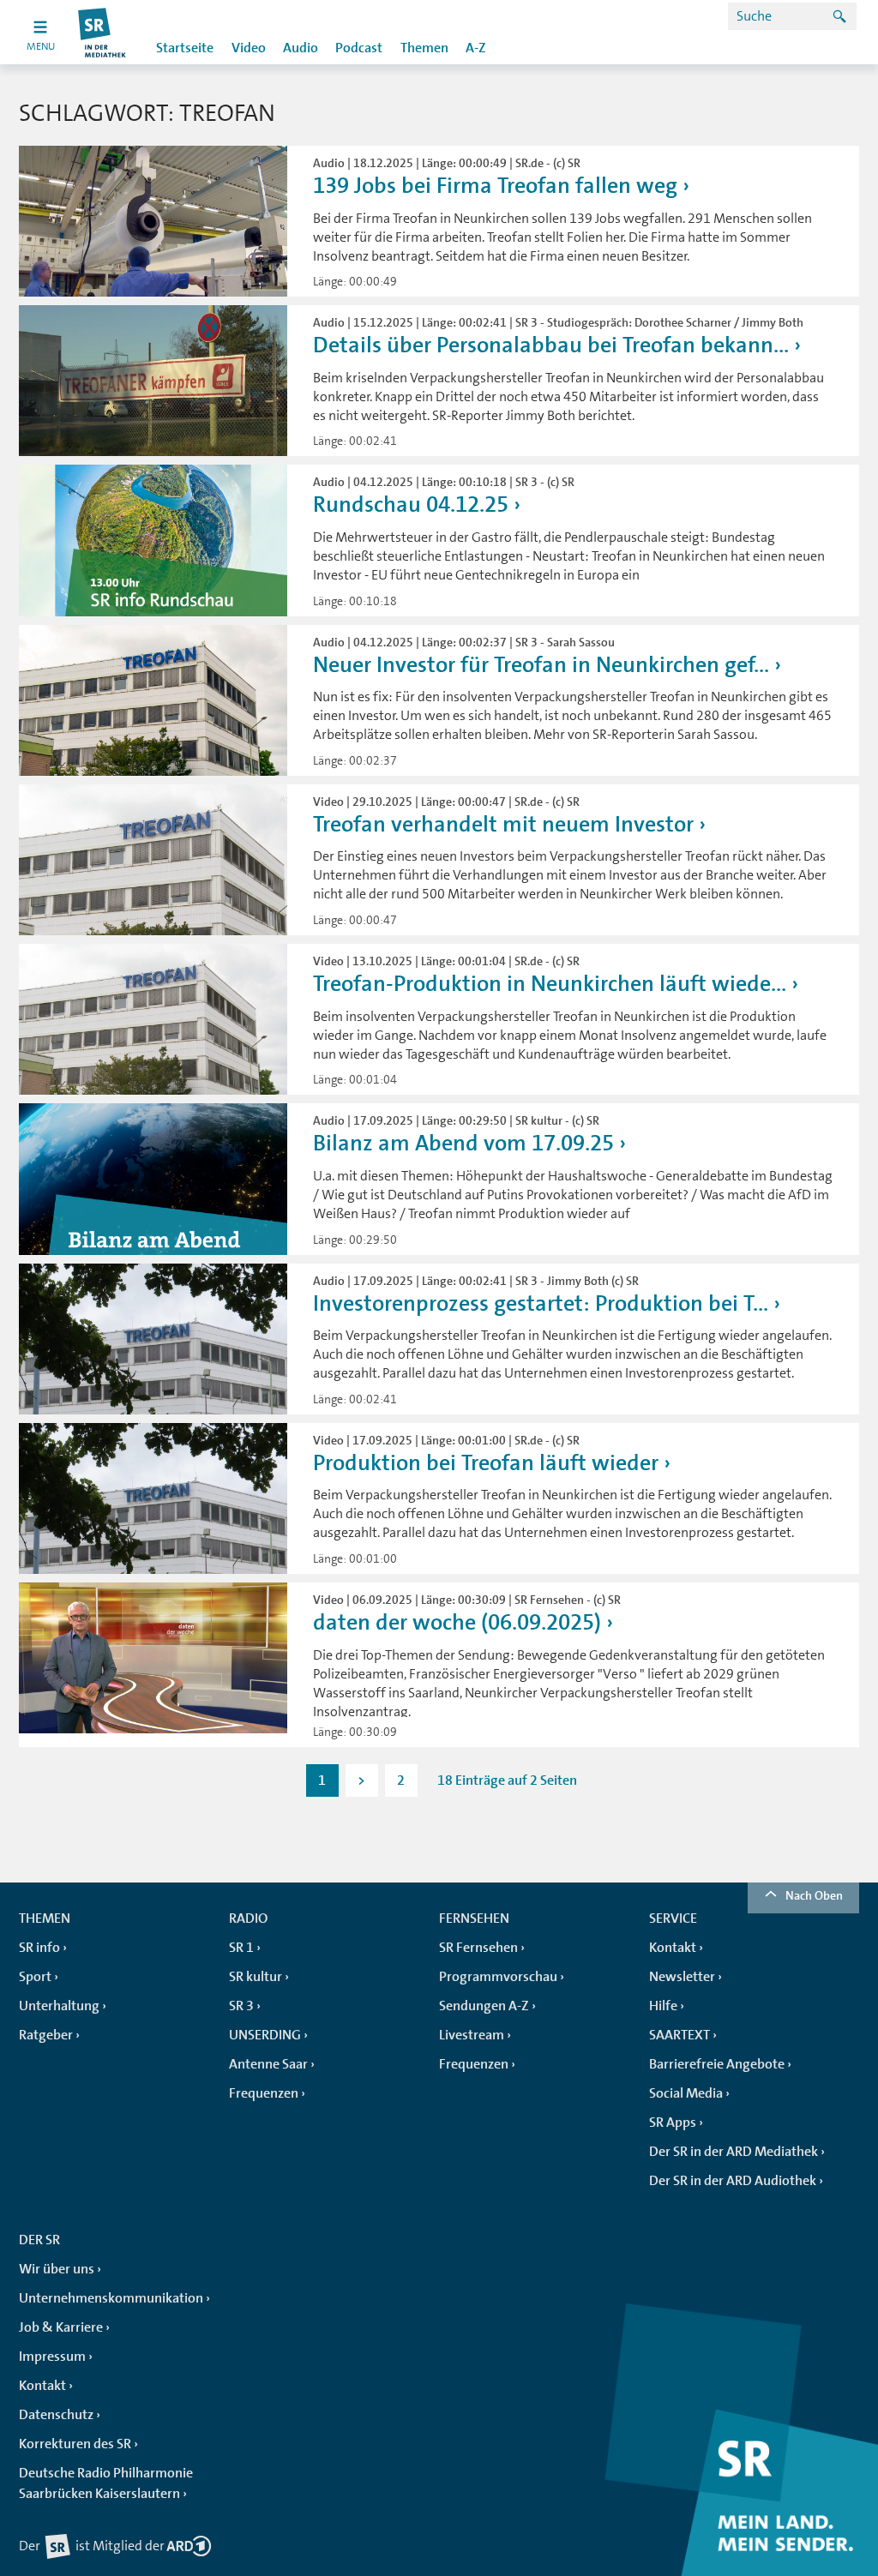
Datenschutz (56, 2415)
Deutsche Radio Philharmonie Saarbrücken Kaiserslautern (106, 2483)
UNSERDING (265, 2035)
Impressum (52, 2357)
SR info (39, 1948)
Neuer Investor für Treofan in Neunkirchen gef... (541, 665)
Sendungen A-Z (484, 2006)
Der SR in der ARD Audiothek (733, 2181)
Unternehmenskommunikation (111, 2298)
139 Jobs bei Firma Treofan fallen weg (495, 186)
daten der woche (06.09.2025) (457, 1622)
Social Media (686, 2093)
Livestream (472, 2035)
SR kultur (256, 1977)
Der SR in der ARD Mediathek (734, 2152)
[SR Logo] (102, 32)
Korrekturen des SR (75, 2444)
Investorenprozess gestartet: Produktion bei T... (541, 1303)
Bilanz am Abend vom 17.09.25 (463, 1143)
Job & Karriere (61, 2327)
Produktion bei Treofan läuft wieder (486, 1463)
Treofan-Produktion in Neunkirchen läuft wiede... (550, 984)
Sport (35, 1977)
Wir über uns (57, 2269)
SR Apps (673, 2123)
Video (249, 48)
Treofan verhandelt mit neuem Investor (503, 824)
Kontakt (673, 1948)
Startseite (185, 48)
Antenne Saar (268, 2064)
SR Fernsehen (478, 1948)
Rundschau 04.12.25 (411, 504)
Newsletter (682, 1977)
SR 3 (241, 2006)
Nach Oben (814, 1895)
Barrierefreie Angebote (717, 2064)
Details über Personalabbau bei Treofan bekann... (551, 345)
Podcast (359, 48)
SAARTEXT (680, 2035)
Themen (424, 48)
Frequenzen (264, 2093)
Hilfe (663, 2006)
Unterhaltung (59, 2006)
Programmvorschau (498, 1977)
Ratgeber (46, 2035)
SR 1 (241, 1948)
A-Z (476, 48)
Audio (301, 48)
